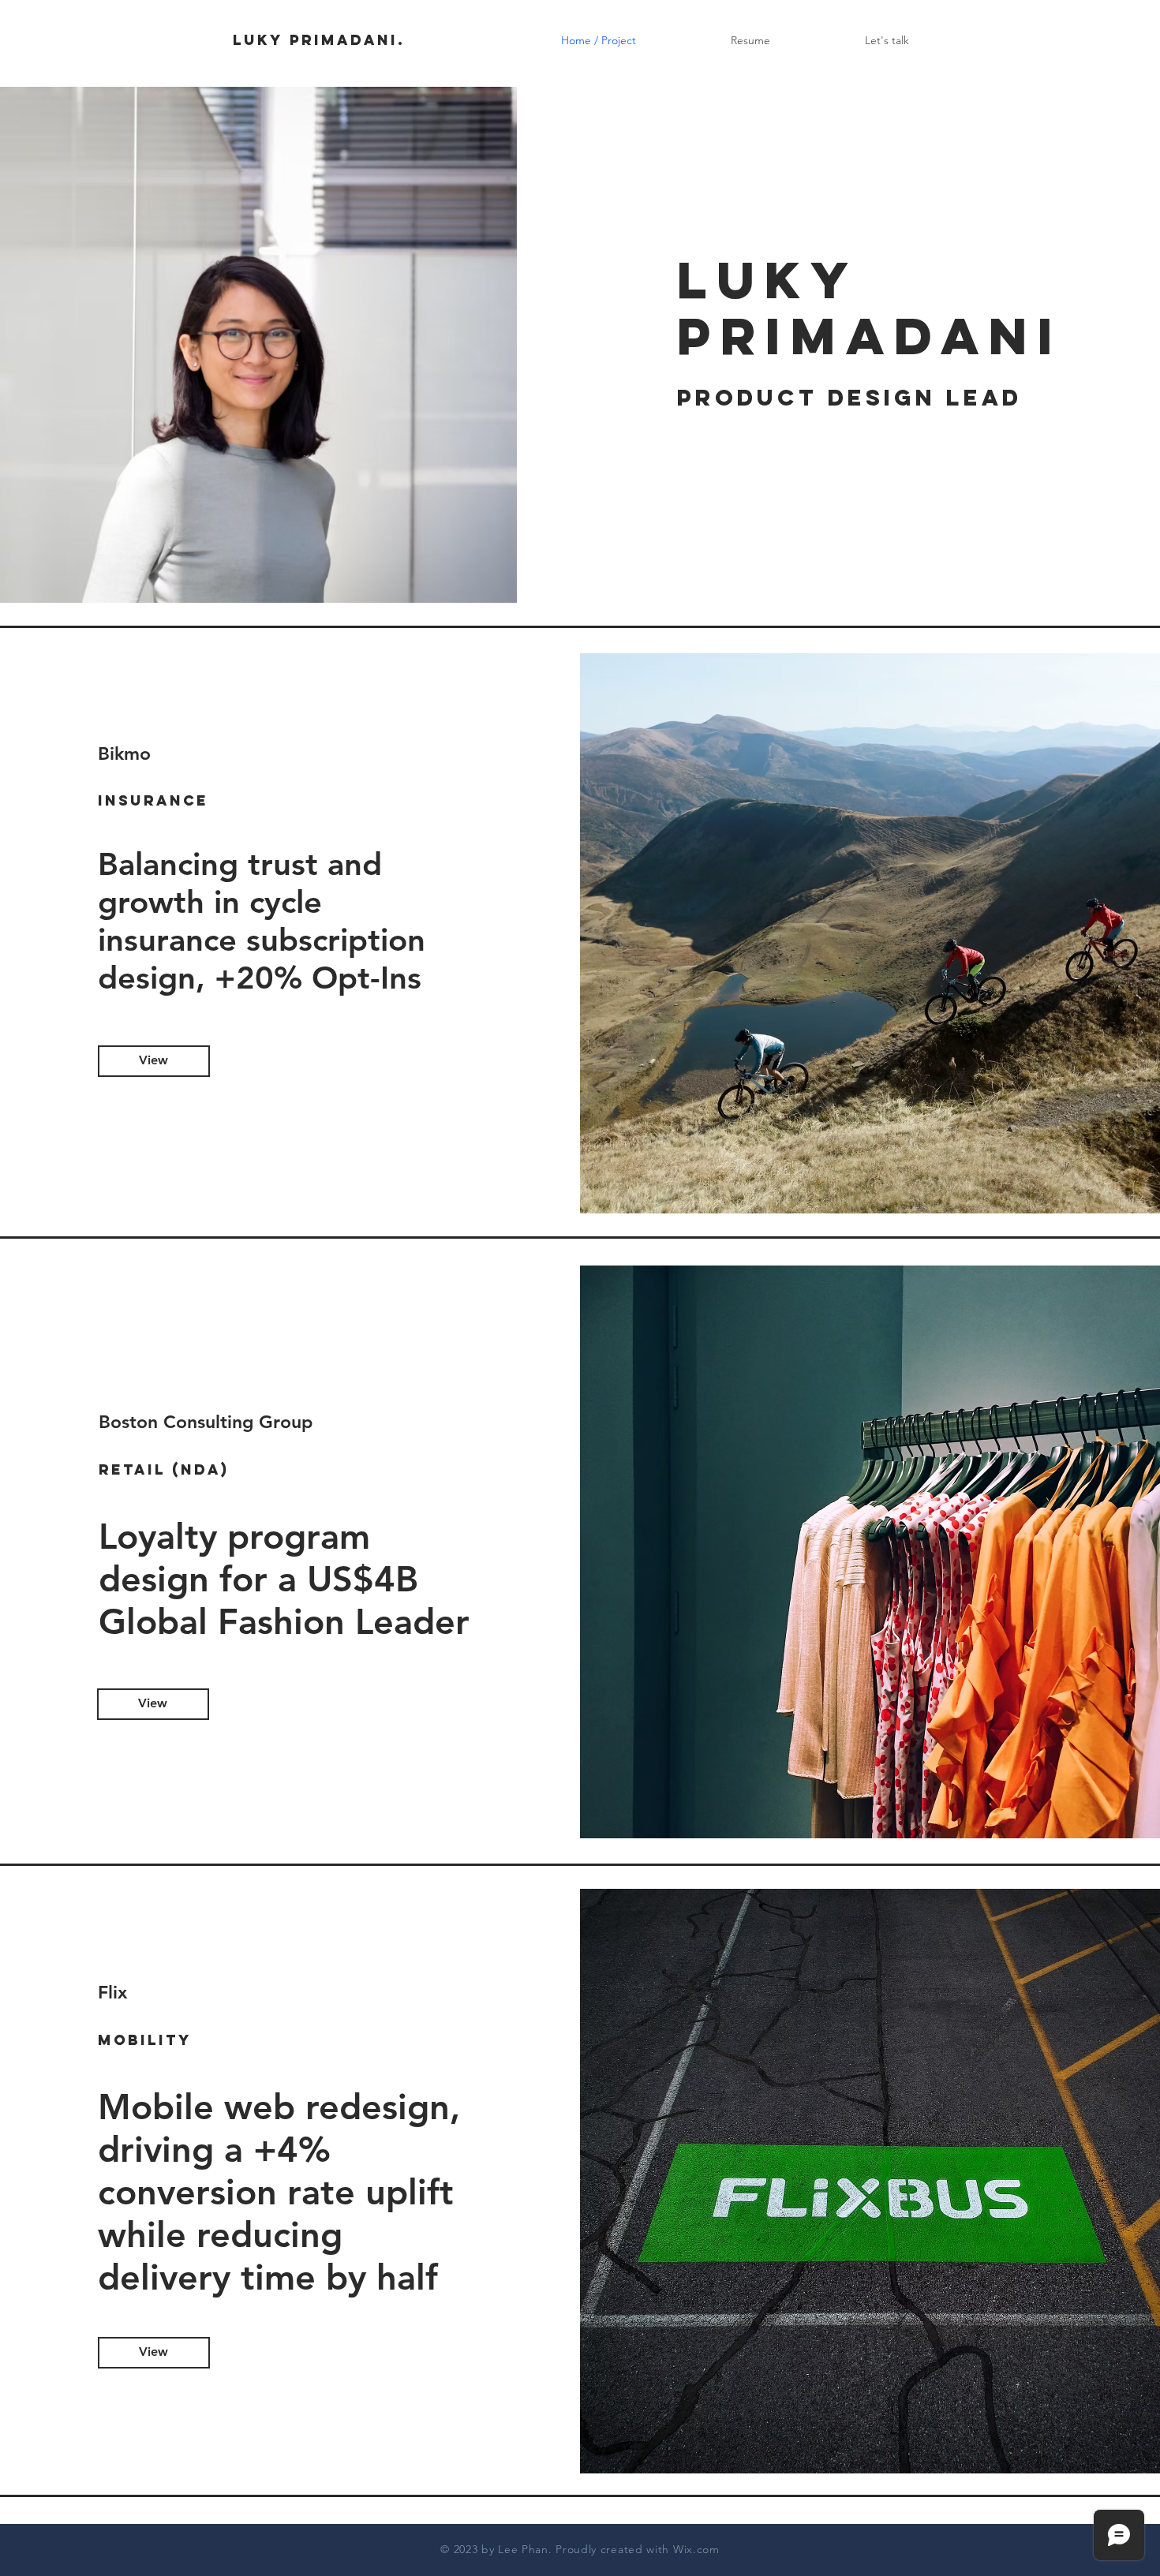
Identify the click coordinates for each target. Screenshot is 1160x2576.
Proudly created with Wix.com (638, 2549)
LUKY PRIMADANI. (319, 40)
